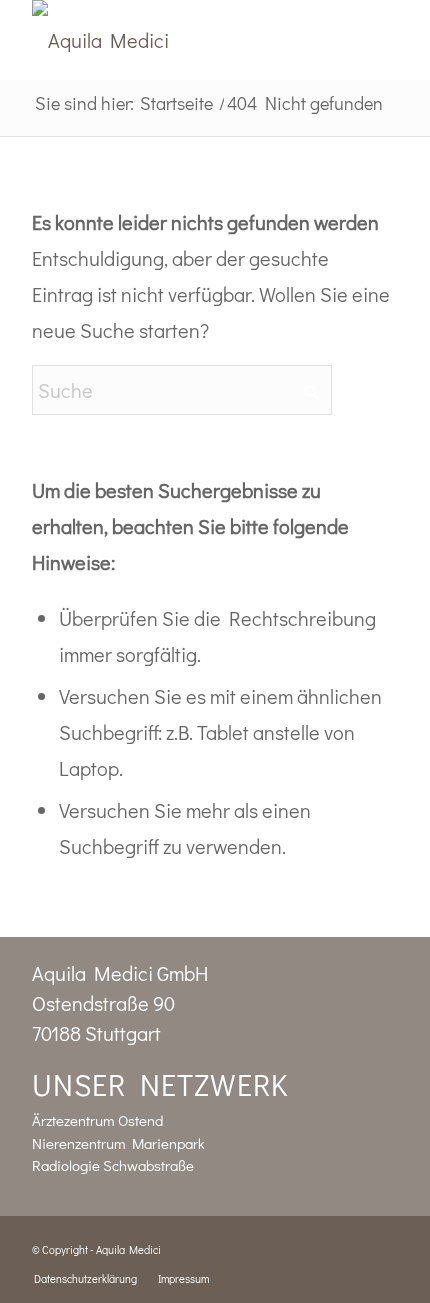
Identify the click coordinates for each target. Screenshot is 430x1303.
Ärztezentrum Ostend (97, 1120)
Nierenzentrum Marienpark (118, 1143)
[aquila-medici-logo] (178, 40)
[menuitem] (85, 1279)
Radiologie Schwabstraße (113, 1165)
